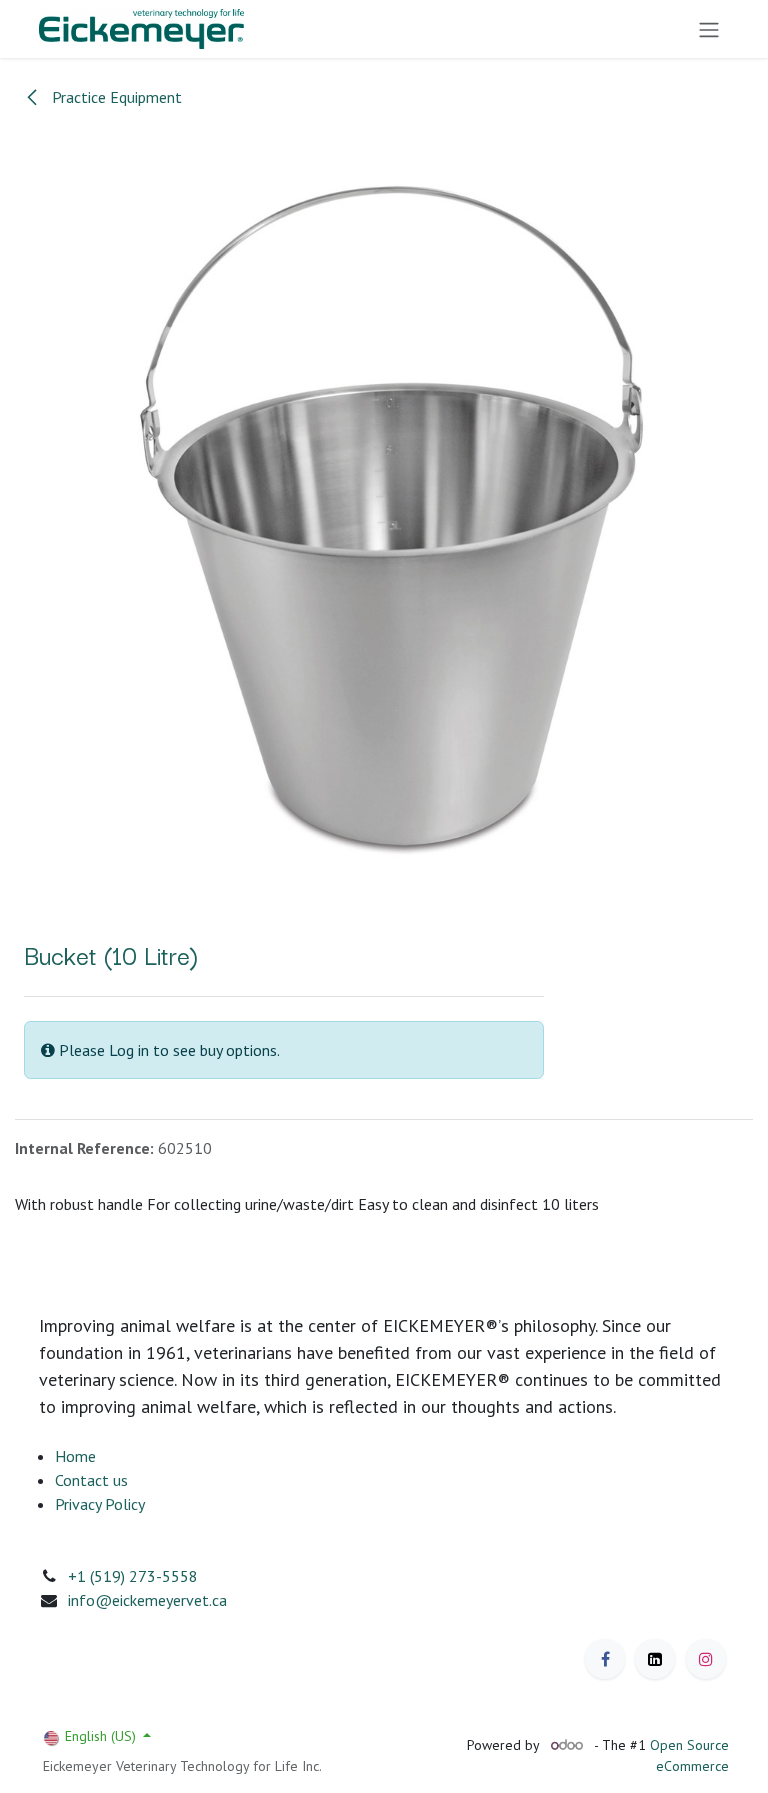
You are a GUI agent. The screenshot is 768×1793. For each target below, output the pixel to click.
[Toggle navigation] (709, 29)
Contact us (91, 1480)
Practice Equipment (115, 97)
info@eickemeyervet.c (143, 1600)
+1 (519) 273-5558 (133, 1576)
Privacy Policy (100, 1504)
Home (75, 1456)
